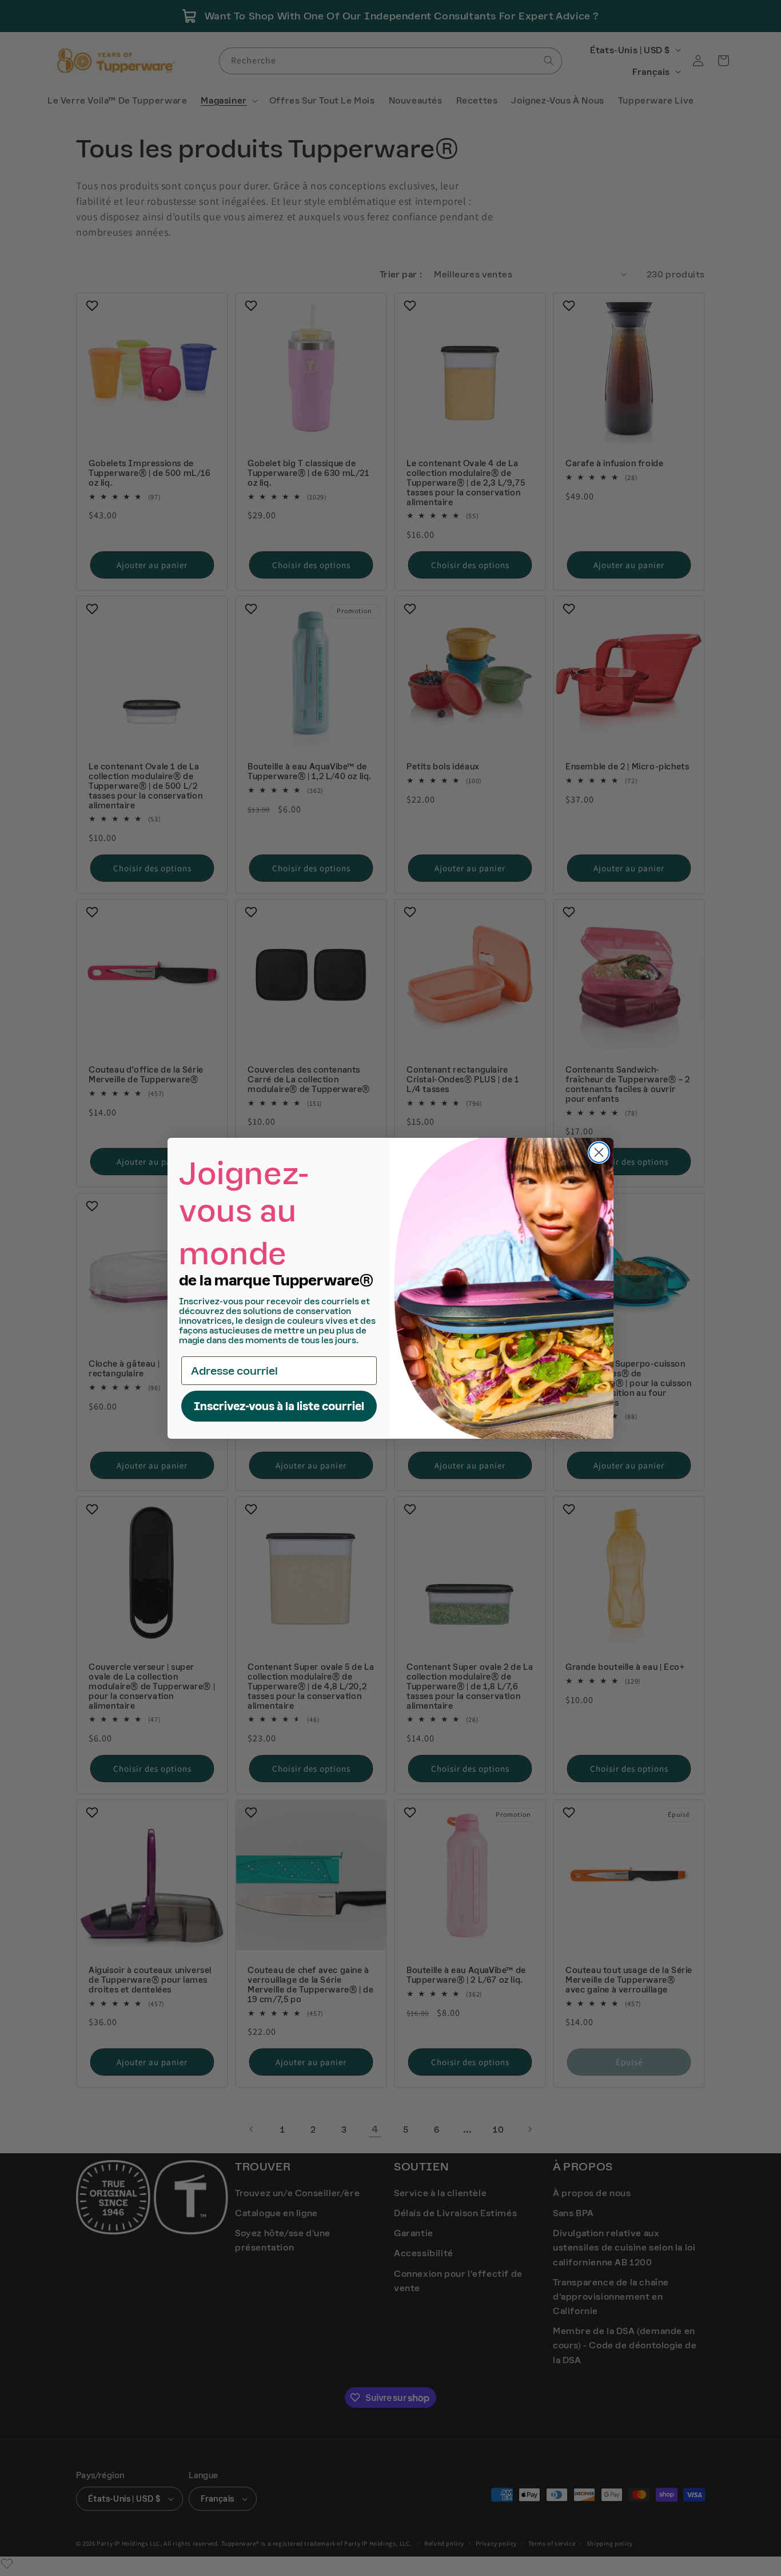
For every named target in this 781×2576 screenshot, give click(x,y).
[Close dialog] (599, 1152)
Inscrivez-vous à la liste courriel (279, 1406)
